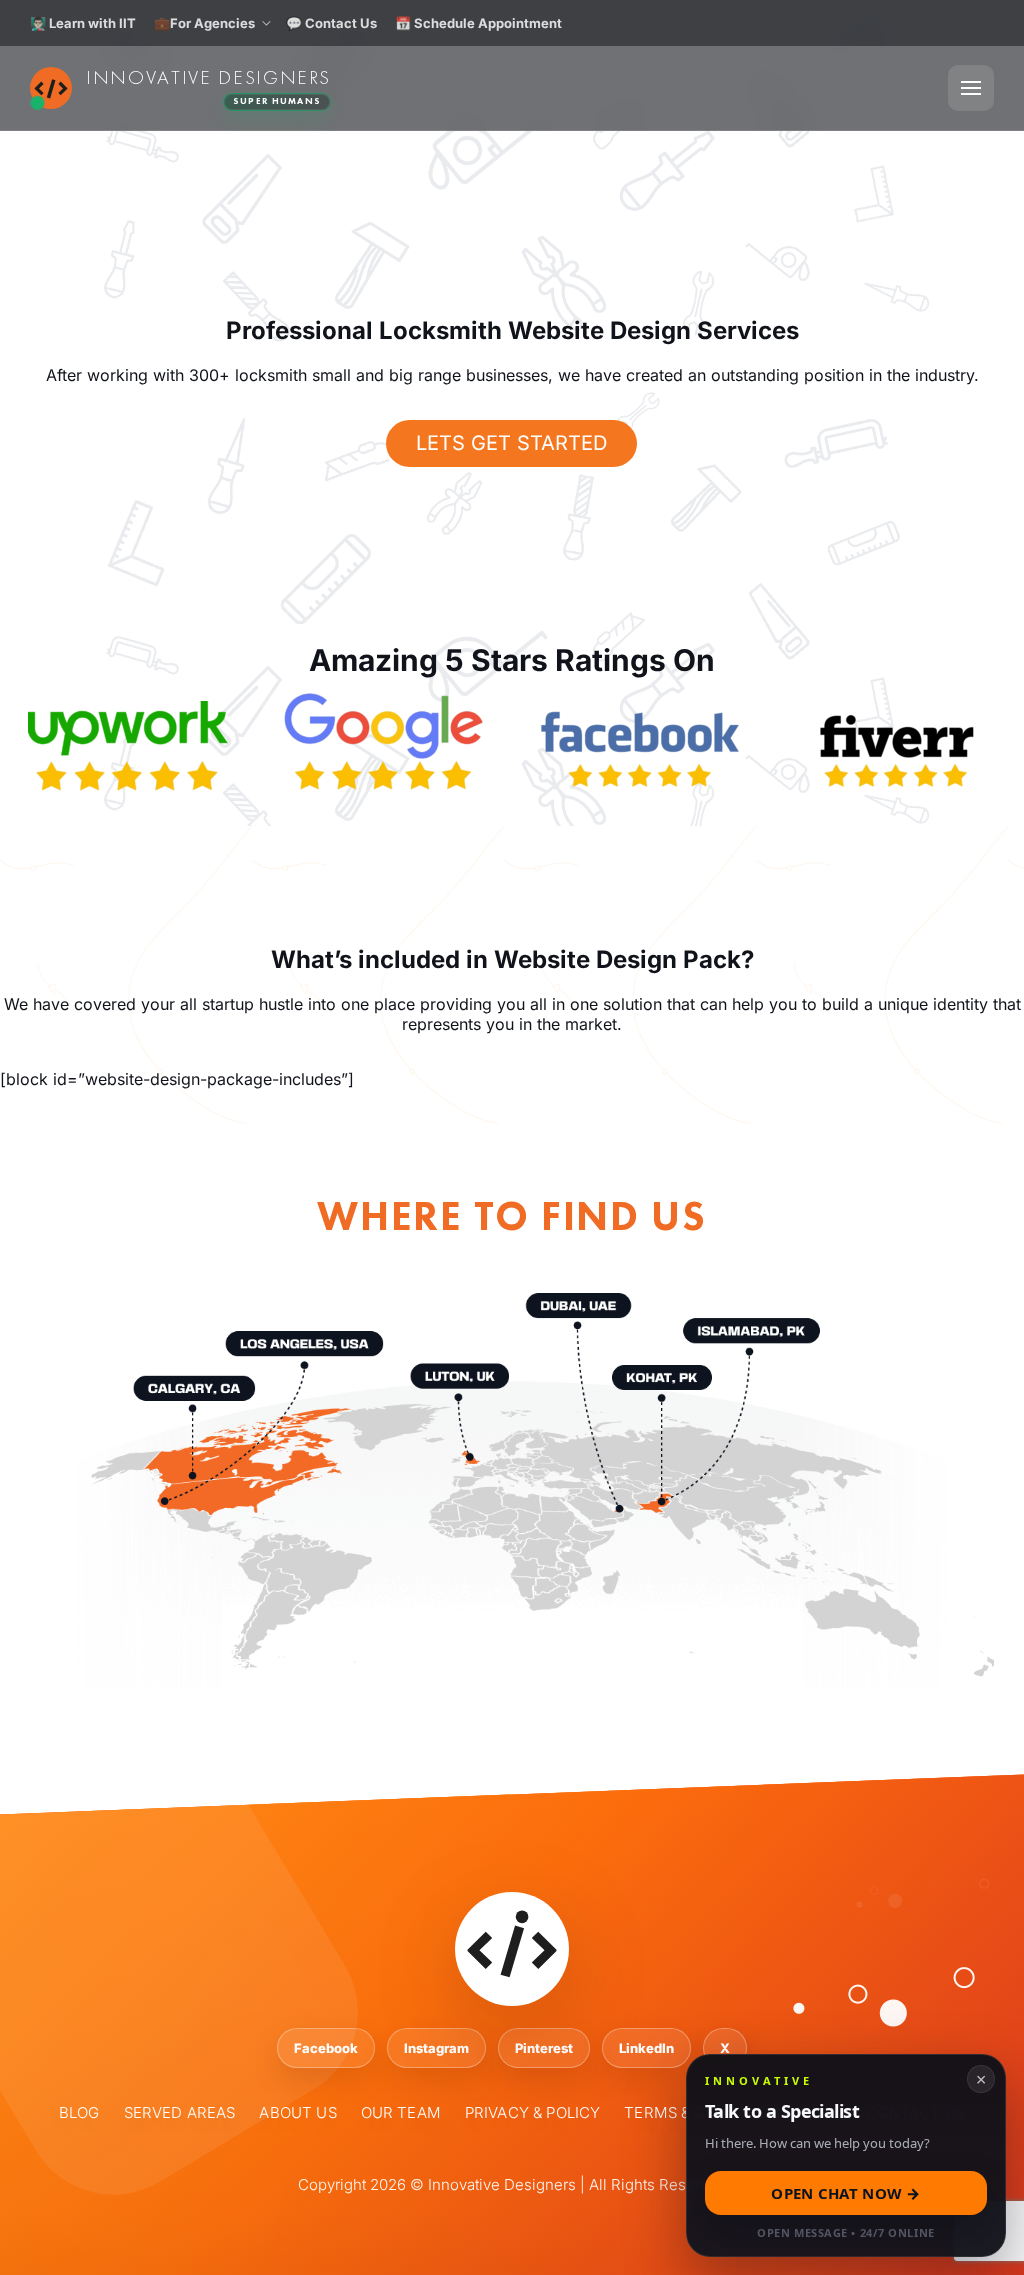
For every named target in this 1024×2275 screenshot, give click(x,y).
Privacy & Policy (532, 2112)
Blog (79, 2112)
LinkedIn (646, 2048)
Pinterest (544, 2048)
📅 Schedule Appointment (478, 23)
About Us (297, 2112)
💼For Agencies (204, 23)
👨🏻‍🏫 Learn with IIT (83, 23)
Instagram (436, 2048)
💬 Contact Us (331, 23)
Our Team (401, 2112)
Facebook (326, 2048)
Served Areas (180, 2112)
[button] (846, 2155)
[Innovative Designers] (180, 88)
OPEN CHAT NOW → (846, 2193)
